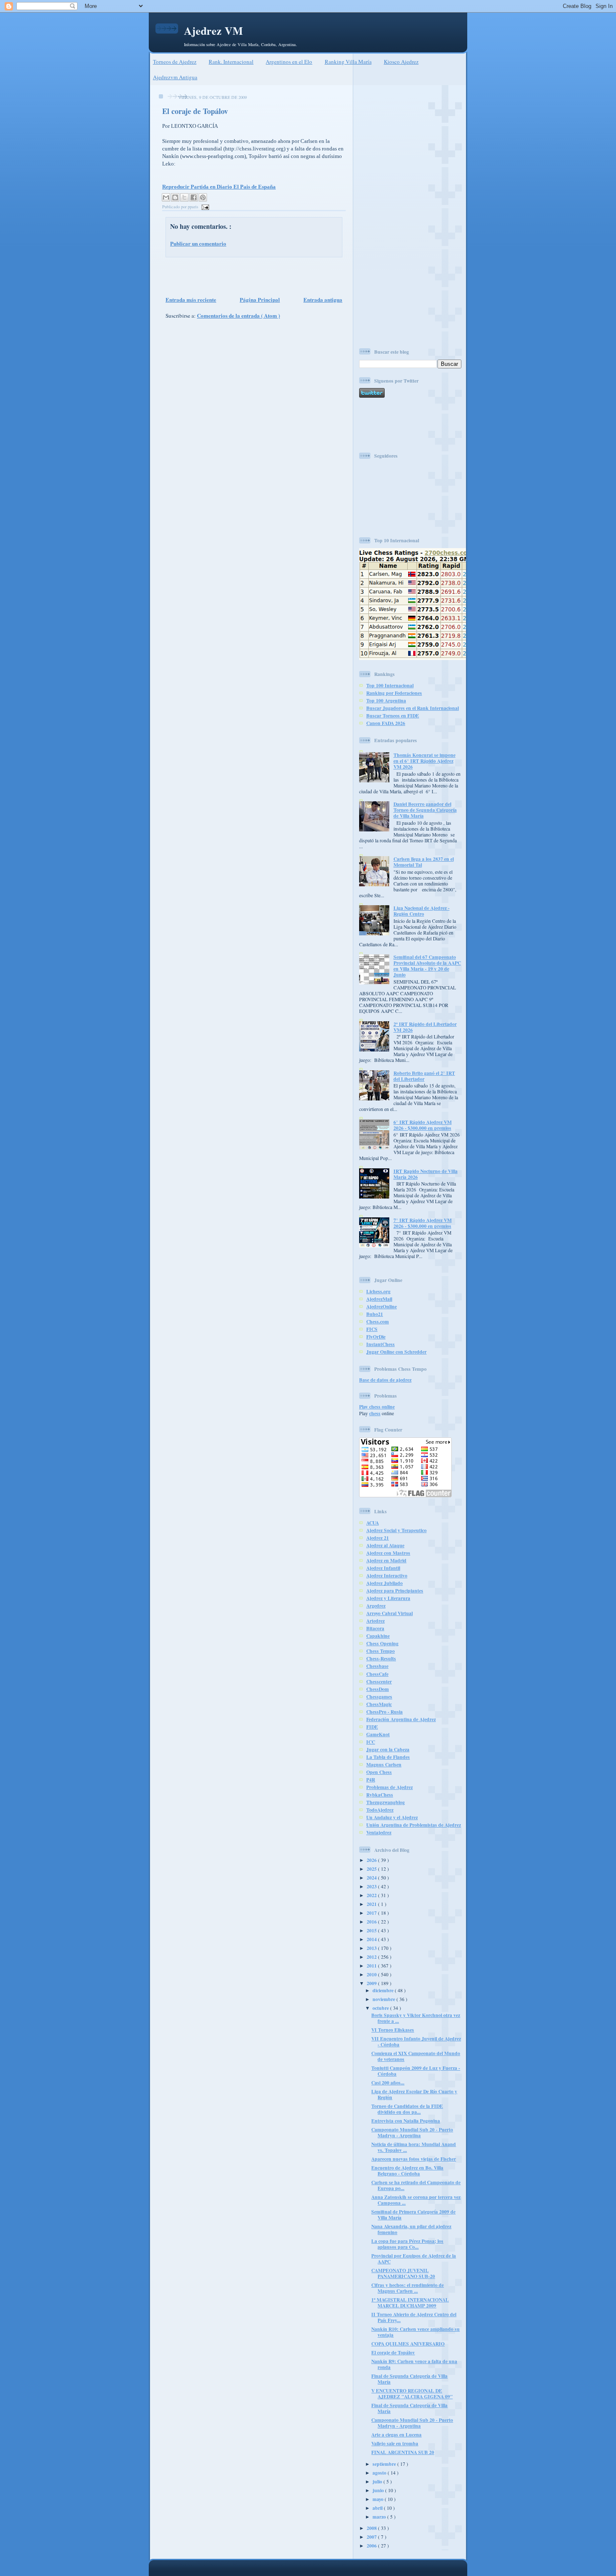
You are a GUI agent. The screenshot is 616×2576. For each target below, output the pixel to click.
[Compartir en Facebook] (194, 197)
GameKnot (378, 1734)
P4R (371, 1780)
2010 (372, 1974)
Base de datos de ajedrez (385, 1380)
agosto (380, 2473)
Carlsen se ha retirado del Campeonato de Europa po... (416, 2185)
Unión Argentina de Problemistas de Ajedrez (414, 1825)
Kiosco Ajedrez (401, 62)
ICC (371, 1742)
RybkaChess (380, 1795)
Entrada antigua (323, 299)
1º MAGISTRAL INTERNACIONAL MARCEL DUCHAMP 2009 (410, 2303)
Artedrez (375, 1621)
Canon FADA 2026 (386, 723)
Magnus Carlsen (384, 1764)
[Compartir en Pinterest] (203, 197)
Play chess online (377, 1407)
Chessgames (379, 1697)
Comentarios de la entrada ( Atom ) (238, 315)
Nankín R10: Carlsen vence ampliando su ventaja (415, 2332)
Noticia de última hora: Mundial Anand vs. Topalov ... (414, 2147)
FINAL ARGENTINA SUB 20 (403, 2452)
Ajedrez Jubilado (384, 1583)
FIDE (372, 1727)
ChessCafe (377, 1674)
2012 (372, 1957)
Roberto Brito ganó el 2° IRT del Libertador (424, 1076)
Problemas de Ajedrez (390, 1787)
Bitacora (375, 1628)
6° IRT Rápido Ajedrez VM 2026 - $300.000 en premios (423, 1125)
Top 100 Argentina (386, 700)
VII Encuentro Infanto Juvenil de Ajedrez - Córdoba (416, 2041)
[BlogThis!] (175, 197)
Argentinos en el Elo (289, 62)
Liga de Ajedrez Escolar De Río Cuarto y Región (414, 2094)
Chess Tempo (380, 1651)
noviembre (384, 1999)
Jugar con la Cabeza (388, 1749)
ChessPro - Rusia (384, 1712)
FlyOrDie (376, 1337)
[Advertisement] (251, 276)
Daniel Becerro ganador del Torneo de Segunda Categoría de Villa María (425, 810)
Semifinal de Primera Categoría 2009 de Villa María (413, 2215)
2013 (372, 1948)
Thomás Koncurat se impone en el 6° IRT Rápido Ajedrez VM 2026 (424, 761)
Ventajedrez (379, 1832)
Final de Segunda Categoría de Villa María (409, 2379)
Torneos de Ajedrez (175, 62)
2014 (372, 1939)
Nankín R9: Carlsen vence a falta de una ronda (414, 2364)
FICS (372, 1329)
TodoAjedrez (380, 1810)
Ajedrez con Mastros (388, 1553)
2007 (372, 2537)
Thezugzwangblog (386, 1802)
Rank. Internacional (231, 62)
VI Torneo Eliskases (393, 2030)
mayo (379, 2499)
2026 (372, 1860)
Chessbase (377, 1666)
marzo (380, 2517)
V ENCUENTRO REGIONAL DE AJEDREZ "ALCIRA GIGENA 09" (412, 2393)
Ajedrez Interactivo (387, 1575)
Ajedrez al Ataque (385, 1545)
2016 (372, 1922)
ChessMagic (379, 1704)
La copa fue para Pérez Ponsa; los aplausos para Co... (407, 2244)
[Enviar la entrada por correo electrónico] (204, 207)
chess (375, 1413)
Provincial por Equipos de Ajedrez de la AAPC (414, 2259)
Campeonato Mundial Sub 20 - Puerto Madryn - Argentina (412, 2132)
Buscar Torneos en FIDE (393, 716)
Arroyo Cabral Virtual (390, 1613)
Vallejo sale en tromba (395, 2443)
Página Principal (260, 299)
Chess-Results (381, 1658)
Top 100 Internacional (390, 685)
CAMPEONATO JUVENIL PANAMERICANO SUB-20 (403, 2273)
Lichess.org (378, 1291)
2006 (372, 2546)
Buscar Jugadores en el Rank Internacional (413, 708)
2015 (372, 1930)
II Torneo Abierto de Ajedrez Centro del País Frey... (414, 2317)
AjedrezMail (379, 1299)
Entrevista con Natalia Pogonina (406, 2121)
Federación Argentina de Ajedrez (401, 1719)
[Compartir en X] (184, 197)
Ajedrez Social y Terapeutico (396, 1530)
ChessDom (378, 1689)
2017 (372, 1913)
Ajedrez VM (214, 31)
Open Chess (379, 1772)
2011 (372, 1966)
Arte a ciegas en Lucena (396, 2435)
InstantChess (380, 1344)
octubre (381, 2008)
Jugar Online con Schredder (396, 1352)
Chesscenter (379, 1682)
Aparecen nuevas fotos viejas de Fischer (414, 2159)
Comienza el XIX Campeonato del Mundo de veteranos (416, 2056)
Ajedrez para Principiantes (395, 1591)
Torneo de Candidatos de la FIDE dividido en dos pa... (407, 2109)
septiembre (385, 2464)
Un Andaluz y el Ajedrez (392, 1817)
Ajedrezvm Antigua (175, 77)
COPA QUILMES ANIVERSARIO (408, 2344)
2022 (372, 1895)
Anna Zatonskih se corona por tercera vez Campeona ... (416, 2200)
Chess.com (378, 1322)
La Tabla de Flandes (388, 1757)
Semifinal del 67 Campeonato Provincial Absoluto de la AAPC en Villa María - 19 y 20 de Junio (427, 966)
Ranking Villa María (348, 62)
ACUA (373, 1523)
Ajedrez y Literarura (388, 1598)
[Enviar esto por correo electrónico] (166, 197)
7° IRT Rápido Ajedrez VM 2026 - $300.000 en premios (423, 1223)
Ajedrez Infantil (383, 1568)
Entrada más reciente (191, 299)
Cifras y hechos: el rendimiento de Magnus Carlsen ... (408, 2288)
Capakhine (378, 1636)
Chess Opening (382, 1643)
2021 (372, 1904)
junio (379, 2490)
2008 (372, 2528)
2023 (372, 1886)
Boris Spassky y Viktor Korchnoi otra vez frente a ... (416, 2018)
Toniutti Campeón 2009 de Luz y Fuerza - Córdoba (416, 2071)
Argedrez (376, 1606)
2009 (372, 1983)
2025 (372, 1869)
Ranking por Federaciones (394, 693)
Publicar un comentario (198, 243)
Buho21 (375, 1314)
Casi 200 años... (388, 2083)
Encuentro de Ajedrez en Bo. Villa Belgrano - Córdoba (407, 2171)
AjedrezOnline (382, 1306)
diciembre (384, 1990)
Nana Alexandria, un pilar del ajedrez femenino (411, 2229)
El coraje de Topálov (195, 111)
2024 (372, 1878)
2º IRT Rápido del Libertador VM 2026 (425, 1027)
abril (378, 2508)
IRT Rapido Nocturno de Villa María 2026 (426, 1174)
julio (378, 2482)
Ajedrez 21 (378, 1538)
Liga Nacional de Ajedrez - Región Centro (422, 911)
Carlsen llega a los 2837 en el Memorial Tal (424, 862)
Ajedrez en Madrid (386, 1560)
